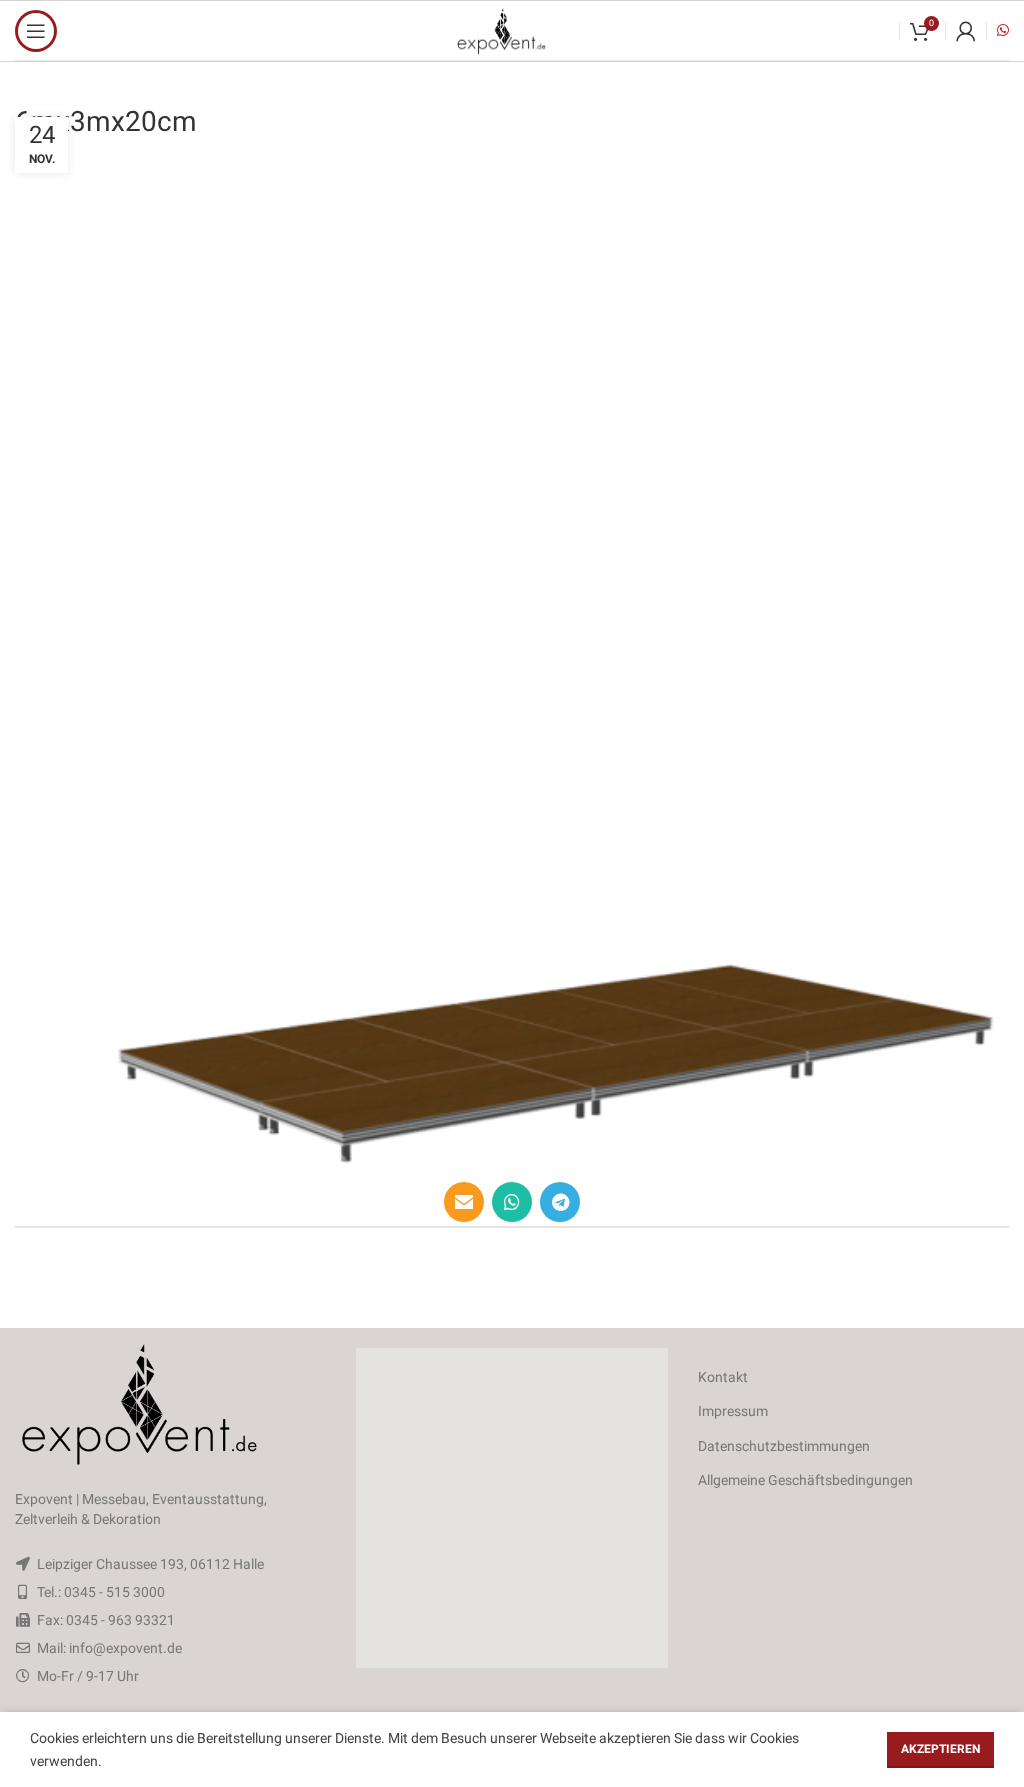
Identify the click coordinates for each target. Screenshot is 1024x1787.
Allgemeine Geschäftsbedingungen (805, 1480)
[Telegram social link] (560, 1202)
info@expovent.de (125, 1648)
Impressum (733, 1411)
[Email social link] (464, 1202)
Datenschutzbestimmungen (784, 1446)
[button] (512, 1508)
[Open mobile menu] (36, 31)
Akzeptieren (940, 1749)
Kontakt (723, 1377)
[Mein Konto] (966, 31)
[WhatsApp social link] (512, 1202)
